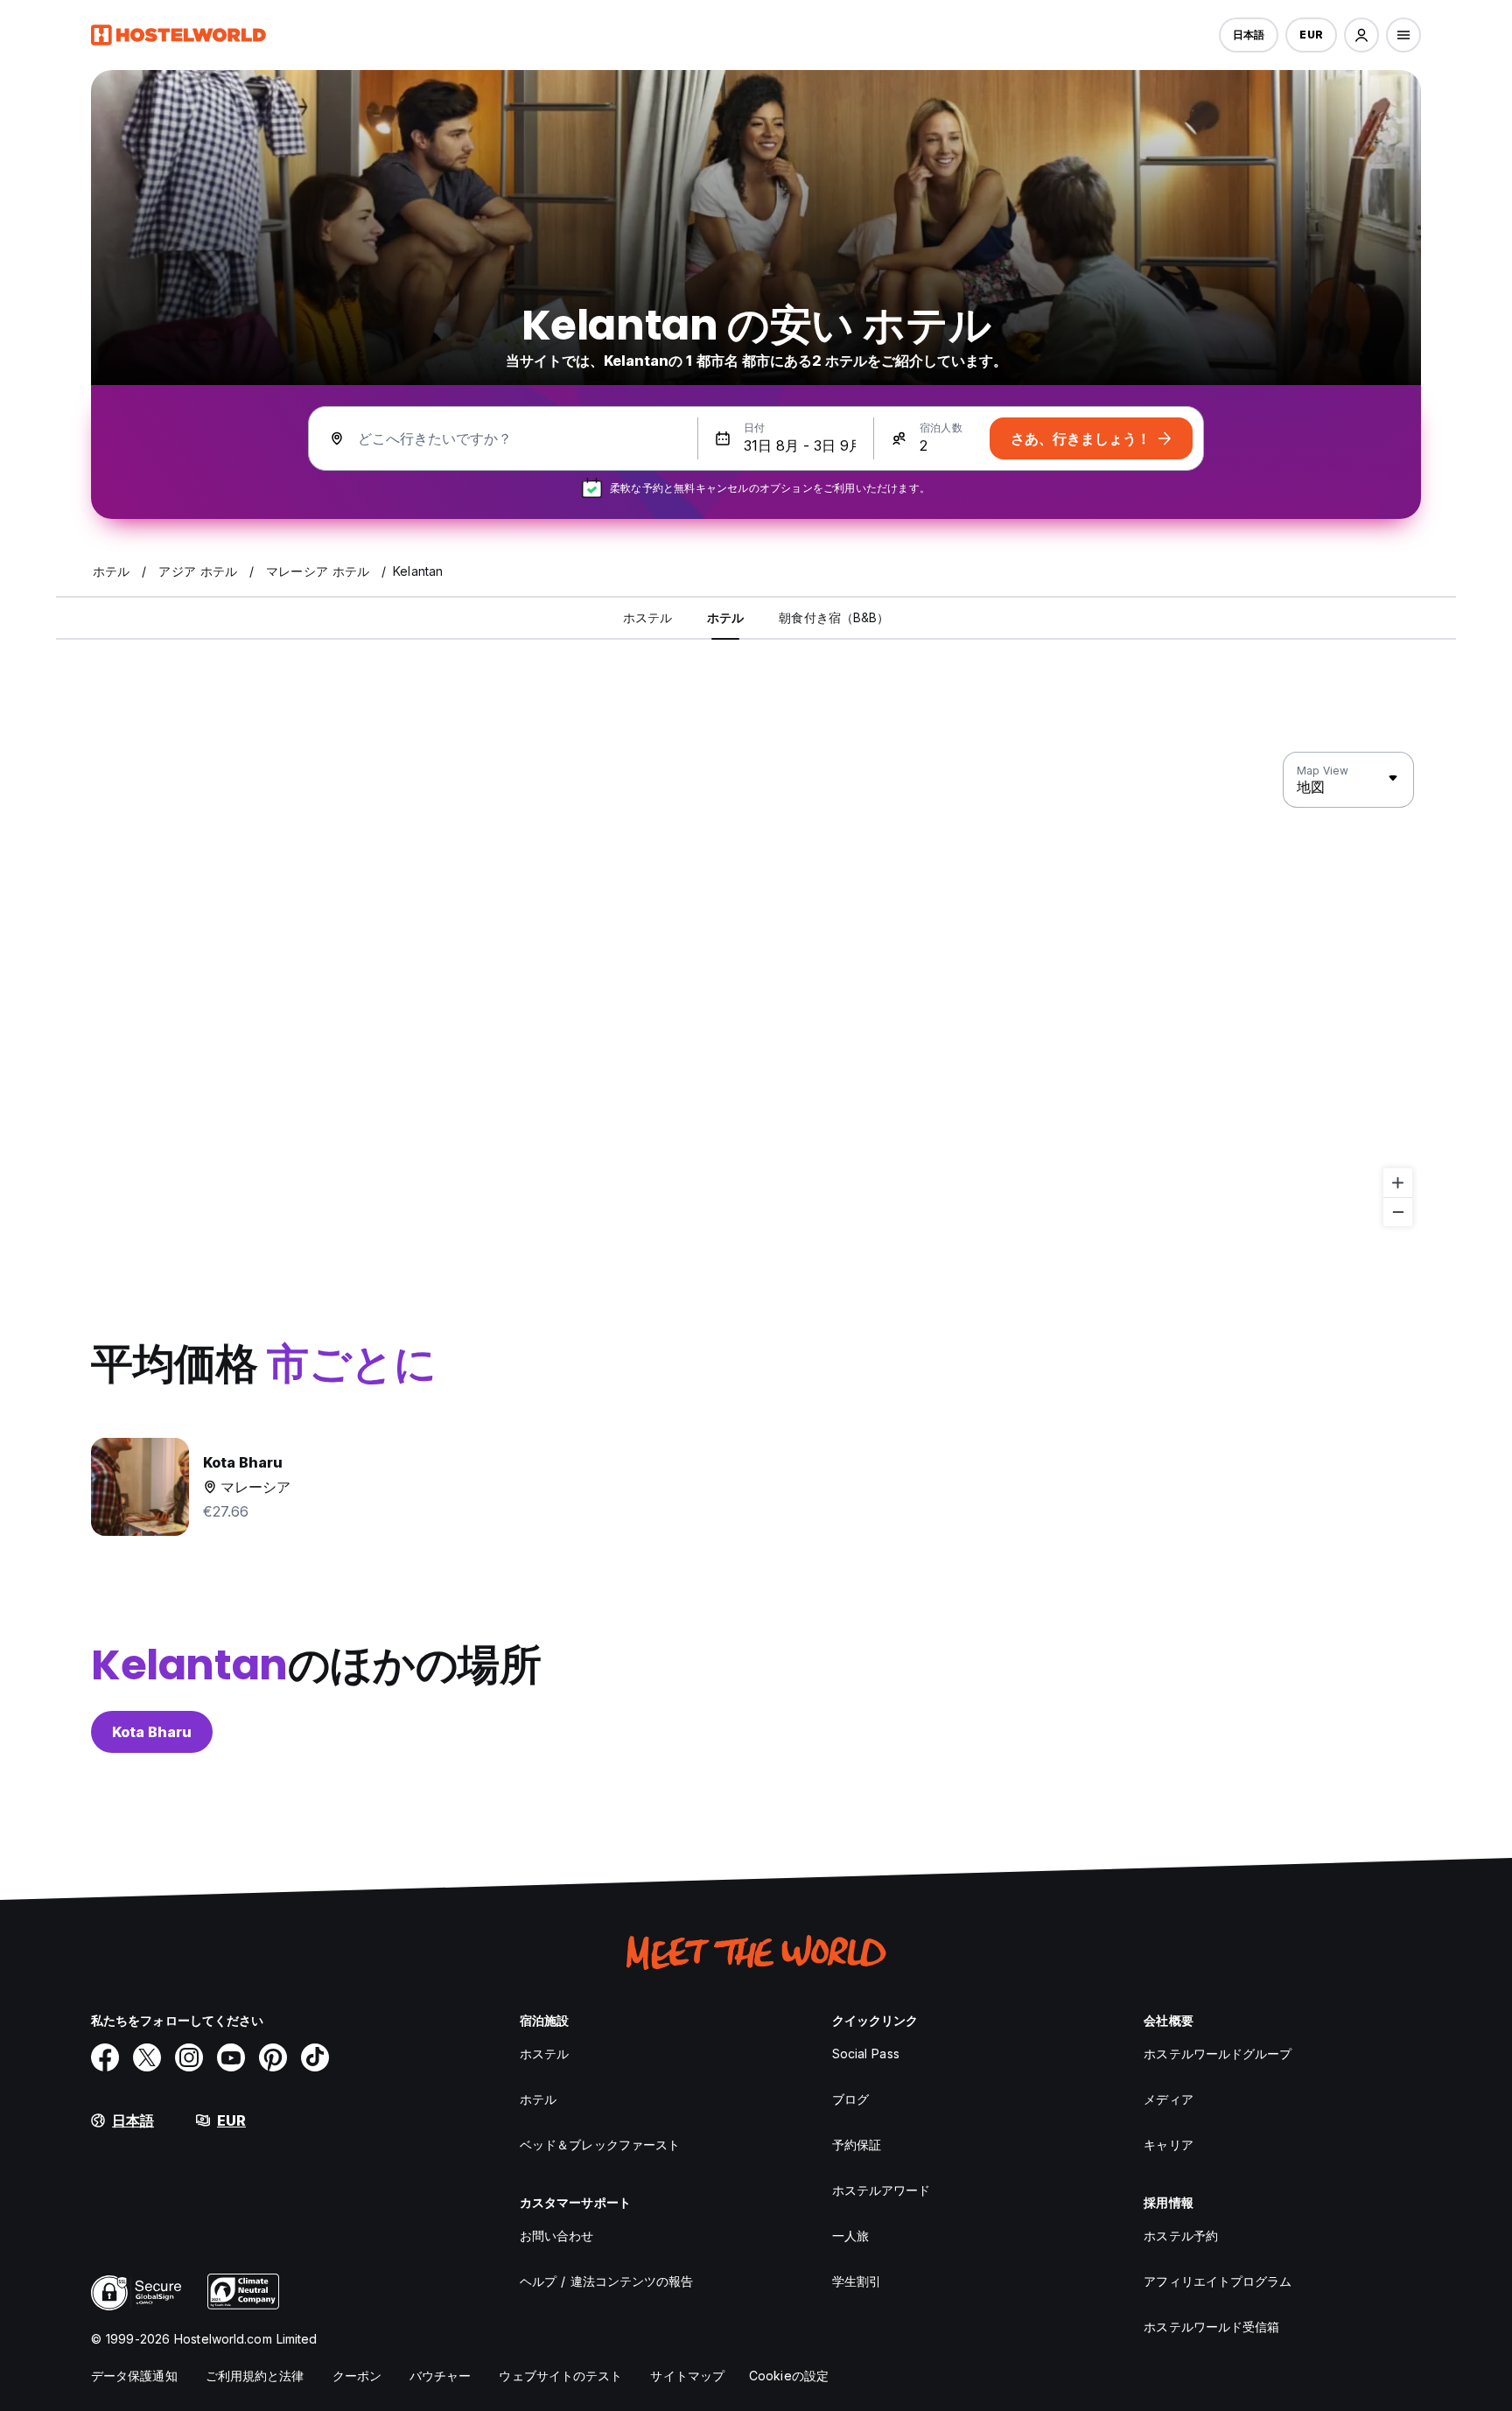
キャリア (1168, 2145)
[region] (756, 990)
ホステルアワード (882, 2190)
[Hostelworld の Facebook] (105, 2057)
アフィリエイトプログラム (1218, 2281)
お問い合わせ (557, 2236)
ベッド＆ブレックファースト (600, 2145)
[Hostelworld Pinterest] (273, 2057)
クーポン (357, 2376)
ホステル (544, 2054)
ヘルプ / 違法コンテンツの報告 (607, 2281)
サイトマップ (687, 2376)
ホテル (538, 2099)
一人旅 (850, 2236)
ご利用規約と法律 (255, 2376)
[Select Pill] (1361, 35)
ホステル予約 (1181, 2236)
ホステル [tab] (647, 617)
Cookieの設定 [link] (789, 2376)
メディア (1168, 2099)
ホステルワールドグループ (1218, 2054)
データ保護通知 (134, 2376)
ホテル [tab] (725, 617)
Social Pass (866, 2054)
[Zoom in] (1398, 1183)
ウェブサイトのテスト (560, 2376)
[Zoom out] (1398, 1212)
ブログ (850, 2099)
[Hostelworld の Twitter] (147, 2057)
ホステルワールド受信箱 (1211, 2327)
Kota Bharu (152, 1732)
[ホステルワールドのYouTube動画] (231, 2057)
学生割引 (857, 2281)
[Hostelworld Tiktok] (315, 2057)
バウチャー (441, 2376)
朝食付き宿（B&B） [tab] (834, 617)
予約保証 (857, 2145)
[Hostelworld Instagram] (189, 2057)
